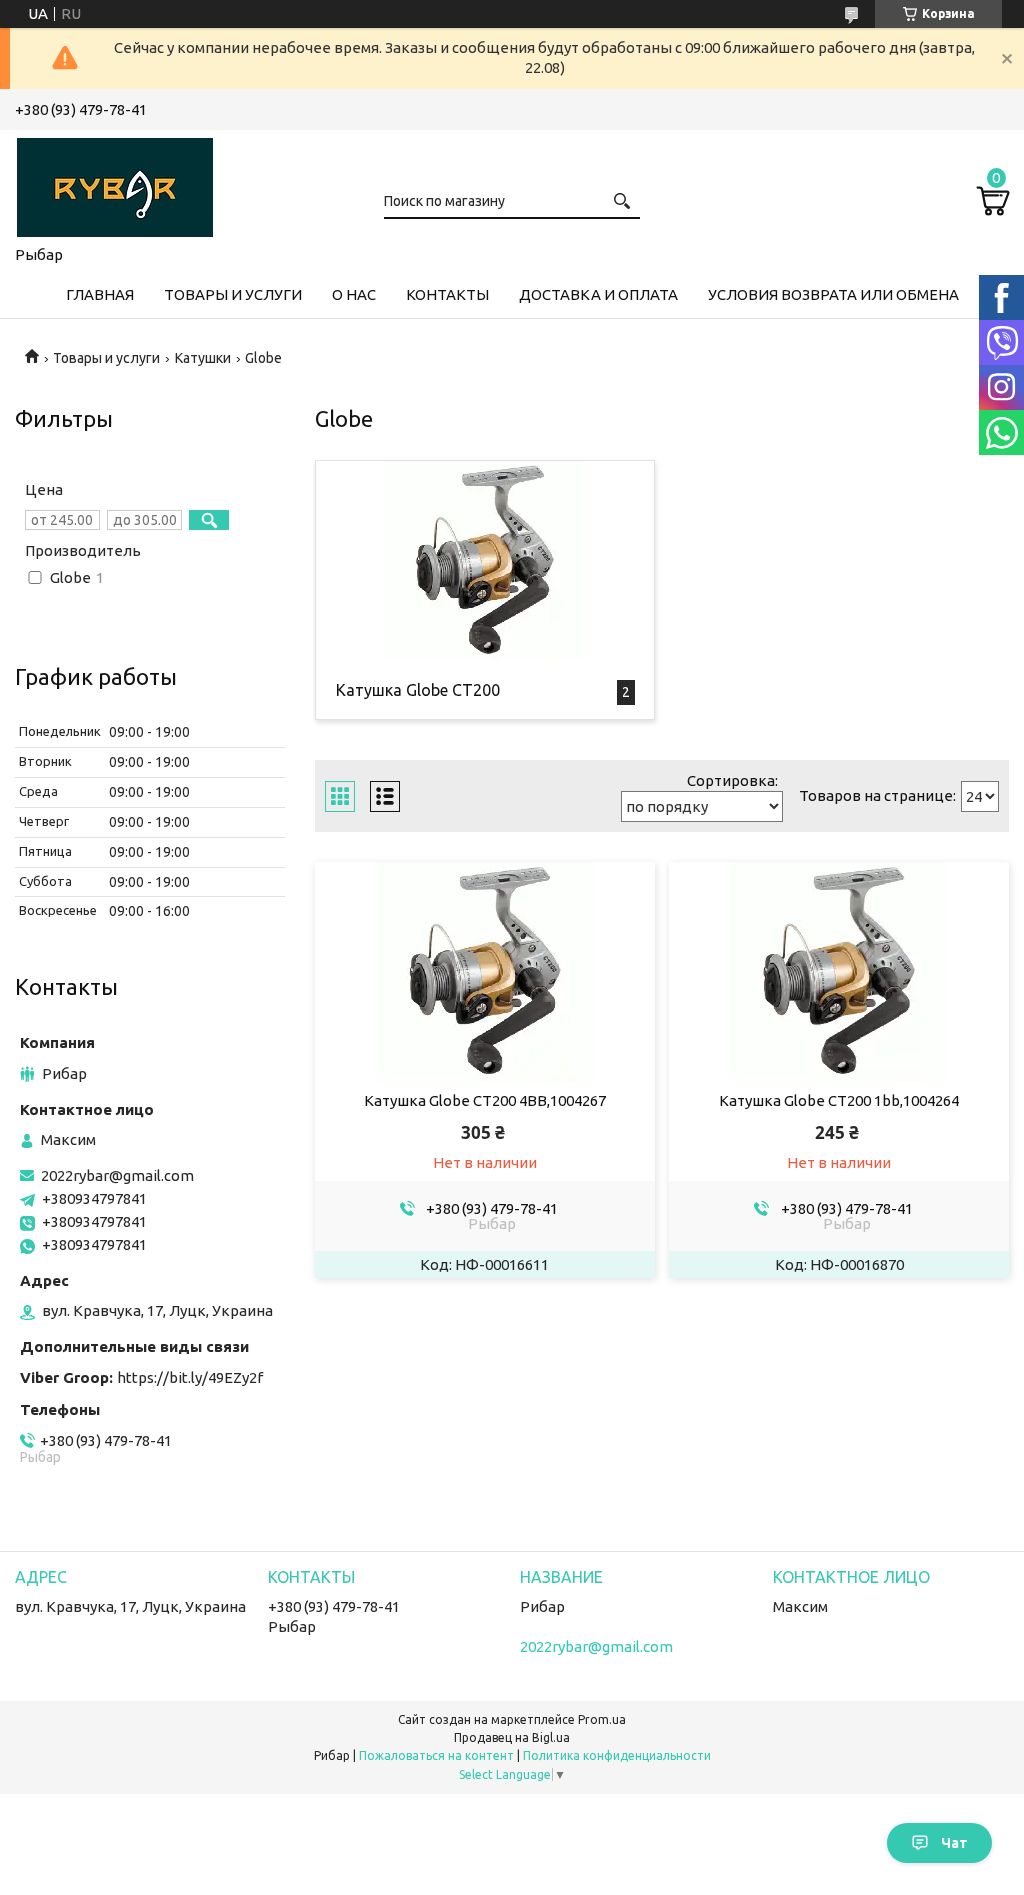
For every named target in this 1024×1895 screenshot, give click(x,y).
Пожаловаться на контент (436, 1755)
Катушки (203, 358)
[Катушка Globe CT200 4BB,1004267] (485, 972)
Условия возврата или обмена (833, 294)
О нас (354, 294)
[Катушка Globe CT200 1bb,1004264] (839, 972)
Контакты (447, 294)
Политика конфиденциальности (617, 1755)
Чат (954, 1843)
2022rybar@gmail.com (117, 1175)
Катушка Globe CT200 (418, 690)
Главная (100, 294)
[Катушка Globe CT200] (485, 561)
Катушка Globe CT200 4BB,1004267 (485, 1100)
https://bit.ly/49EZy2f (190, 1377)
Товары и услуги (233, 294)
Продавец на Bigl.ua (512, 1737)
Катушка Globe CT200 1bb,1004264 (839, 1100)
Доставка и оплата (598, 294)
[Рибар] (115, 184)
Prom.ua (602, 1719)
